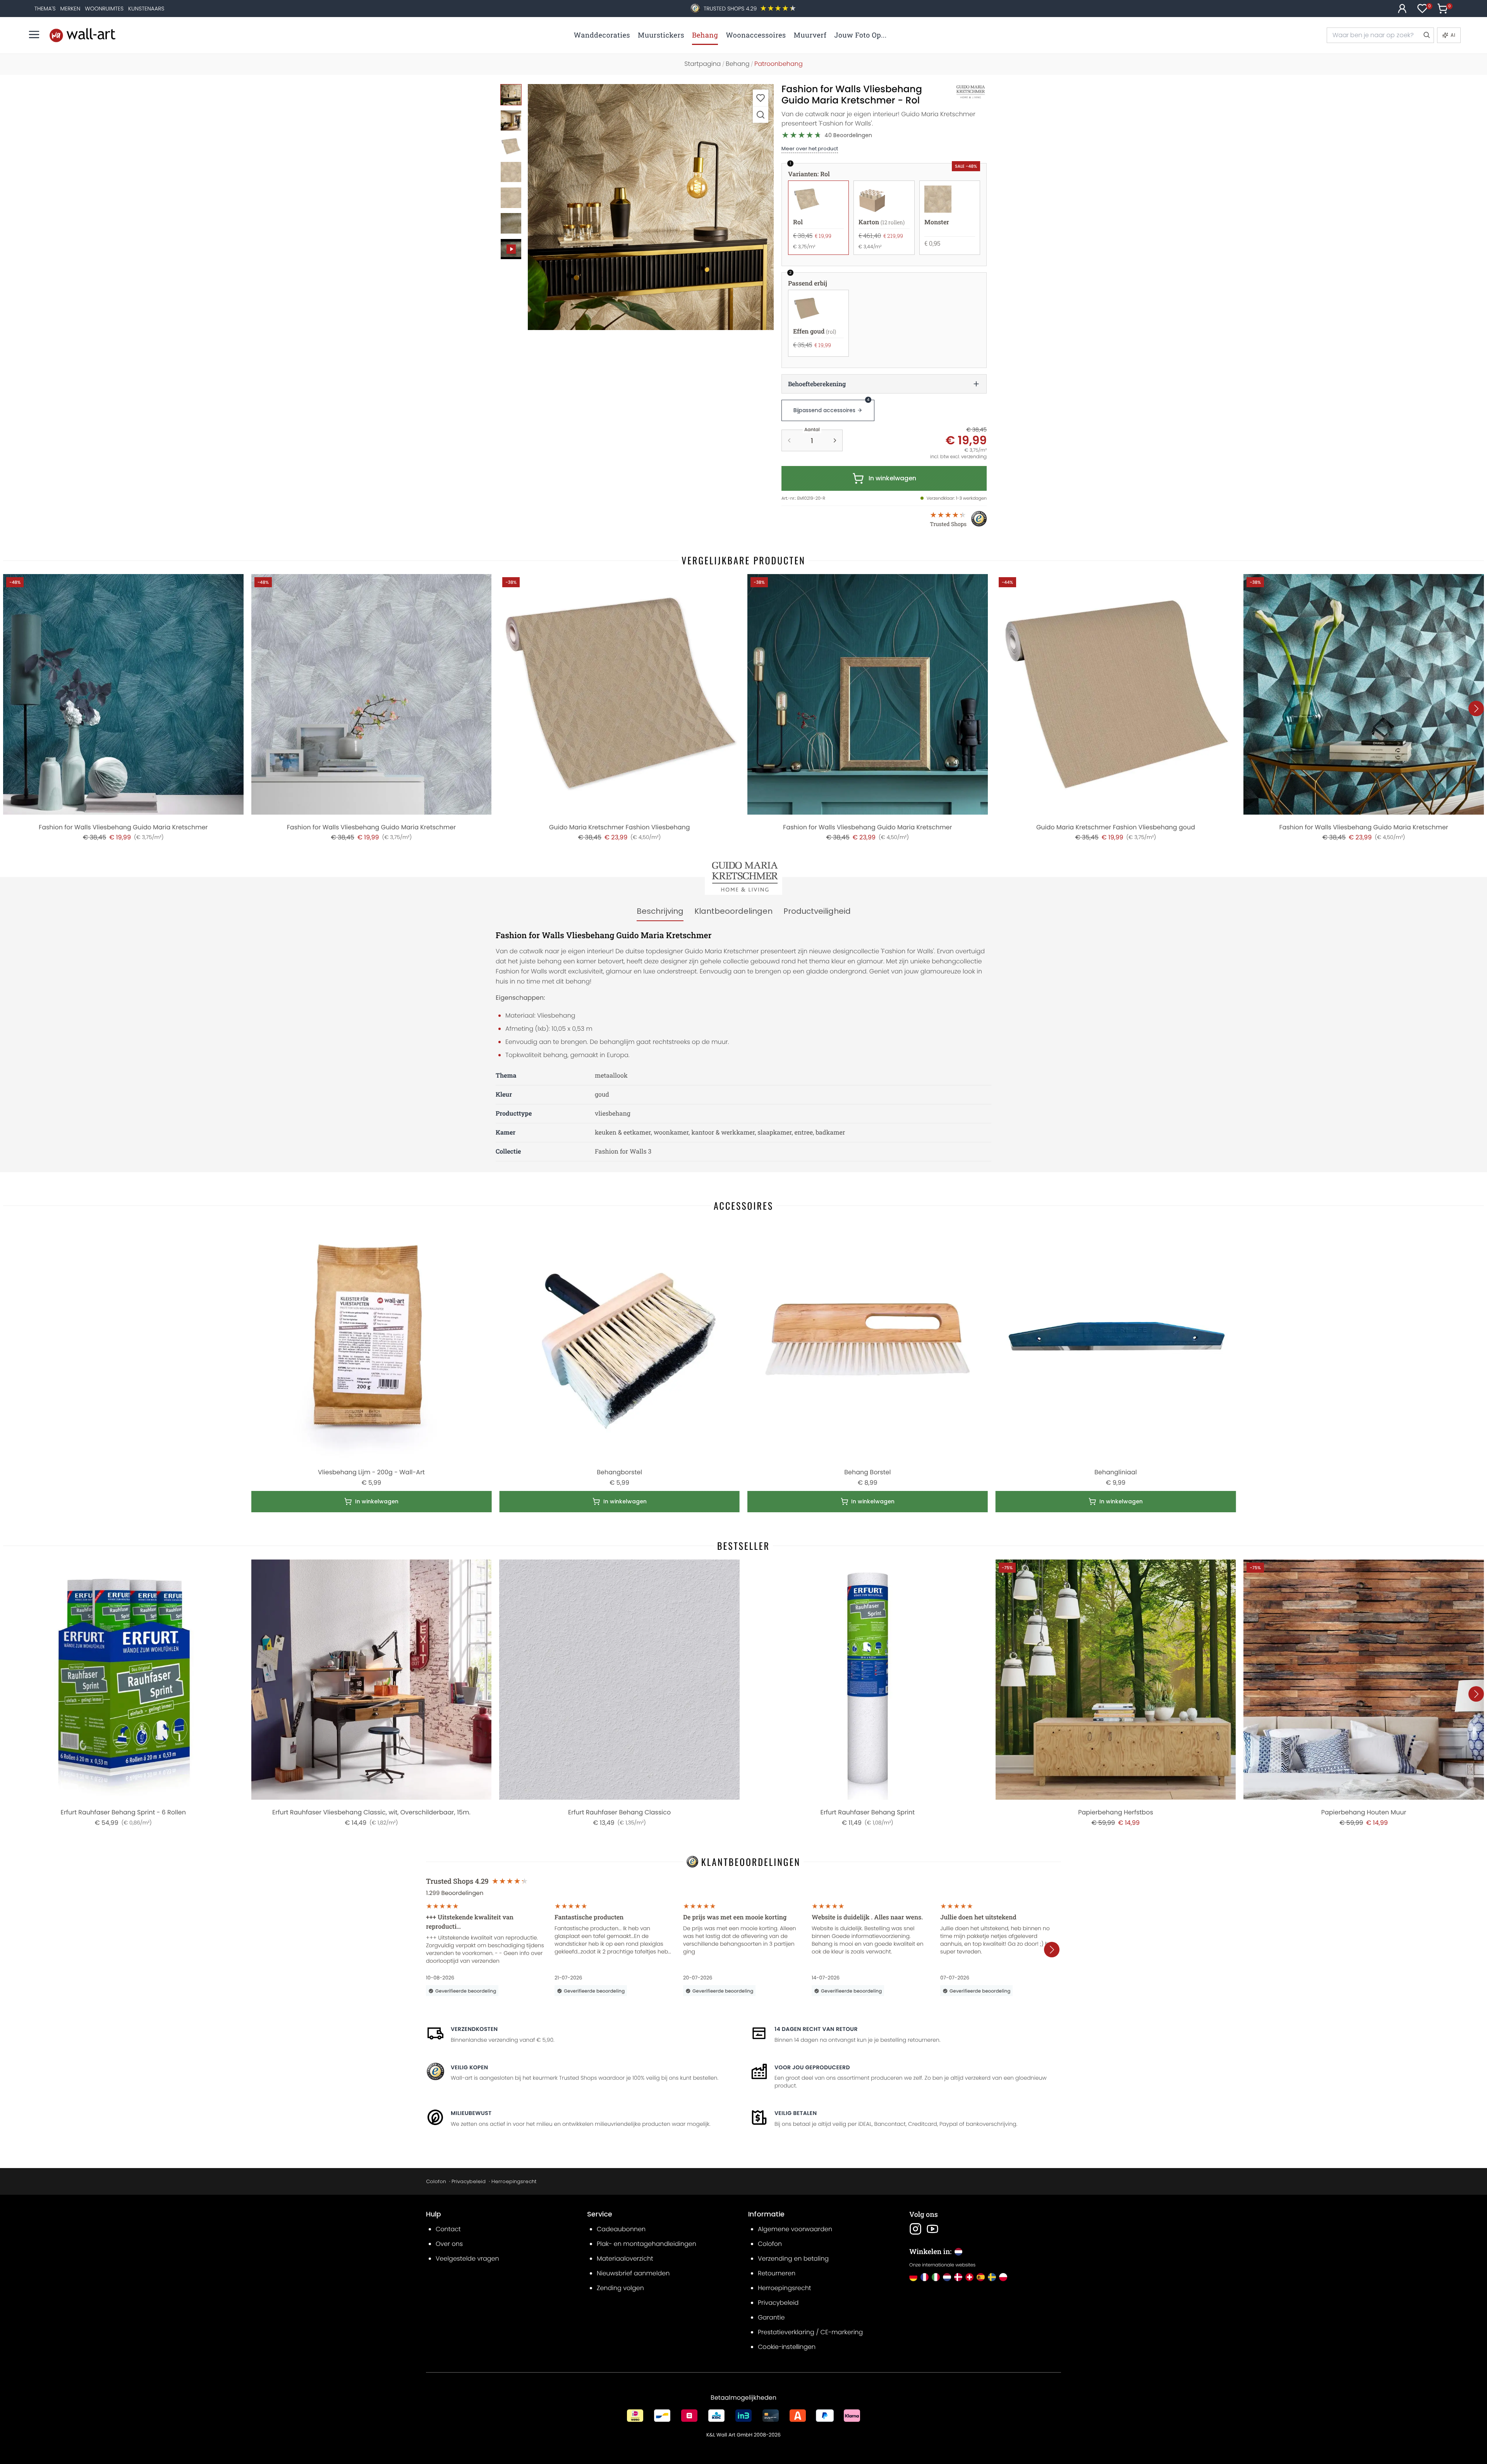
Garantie (771, 2317)
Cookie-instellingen (787, 2347)
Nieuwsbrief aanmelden (633, 2273)
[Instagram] (915, 2229)
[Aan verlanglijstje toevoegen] (761, 98)
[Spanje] (981, 2277)
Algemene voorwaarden (795, 2229)
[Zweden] (992, 2277)
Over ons (449, 2244)
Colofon (436, 2181)
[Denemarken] (958, 2277)
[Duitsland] (913, 2277)
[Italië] (936, 2277)
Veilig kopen (469, 2067)
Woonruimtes (104, 9)
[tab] (660, 911)
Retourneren (777, 2273)
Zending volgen (620, 2288)
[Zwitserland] (969, 2277)
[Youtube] (932, 2229)
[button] (651, 207)
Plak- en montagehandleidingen (646, 2244)
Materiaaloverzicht (625, 2259)
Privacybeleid (469, 2181)
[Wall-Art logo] (82, 35)
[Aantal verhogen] (835, 440)
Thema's (45, 9)
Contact (448, 2229)
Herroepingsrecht (514, 2181)
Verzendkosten (474, 2029)
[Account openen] (1402, 9)
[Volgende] (1476, 708)
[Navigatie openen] (34, 34)
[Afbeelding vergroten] (761, 114)
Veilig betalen (796, 2113)
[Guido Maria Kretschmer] (962, 92)
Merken (70, 9)
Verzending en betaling (793, 2259)
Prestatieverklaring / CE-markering (810, 2332)
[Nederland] (947, 2277)
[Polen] (1003, 2277)
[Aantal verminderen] (789, 440)
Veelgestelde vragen (467, 2259)
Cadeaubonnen (621, 2229)
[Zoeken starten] (1426, 35)
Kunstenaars (146, 9)
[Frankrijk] (925, 2277)
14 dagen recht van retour (816, 2029)
